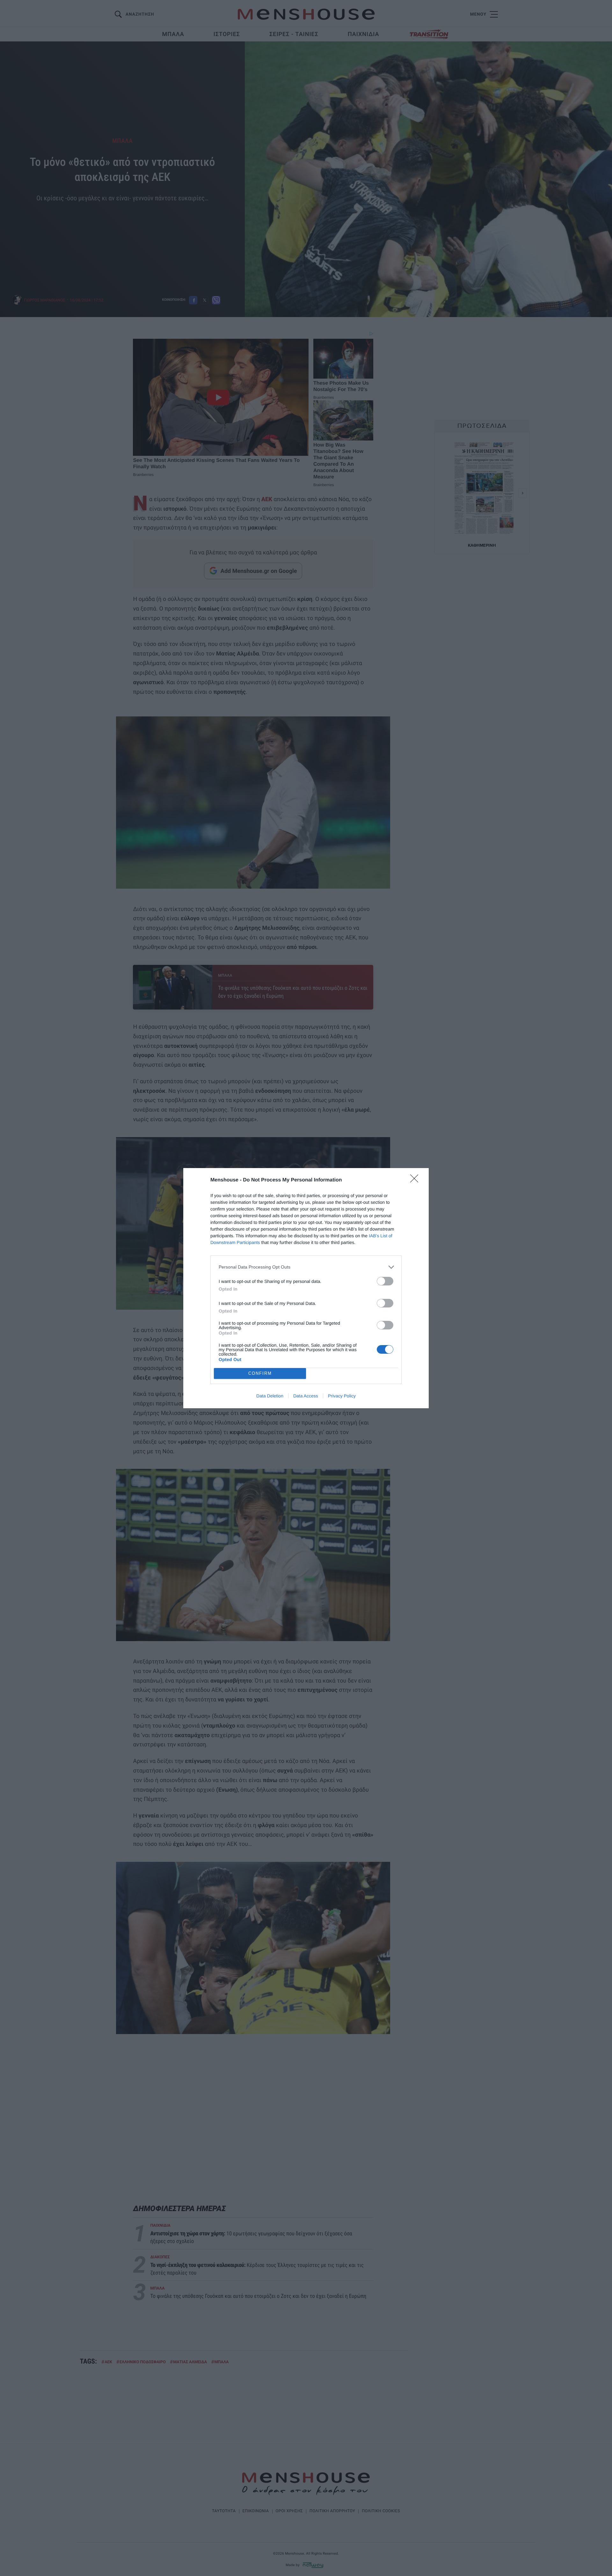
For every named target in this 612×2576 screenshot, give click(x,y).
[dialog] (306, 1288)
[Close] (416, 1181)
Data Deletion (270, 1396)
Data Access (306, 1396)
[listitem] (306, 1267)
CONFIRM (260, 1373)
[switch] (385, 1281)
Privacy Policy (342, 1396)
